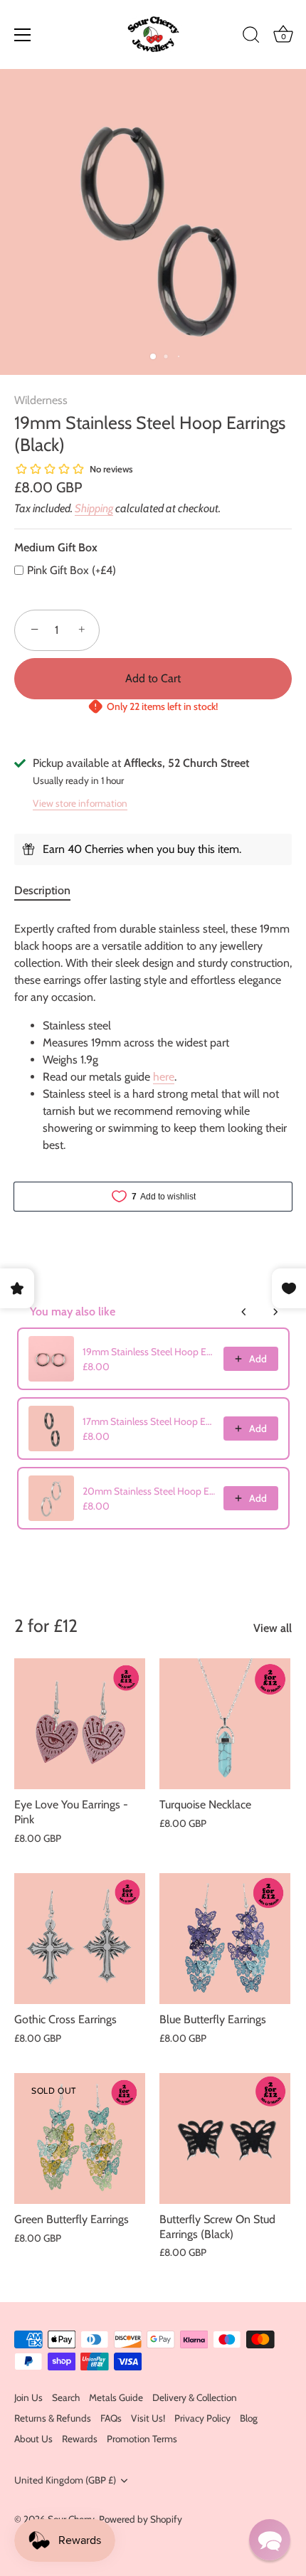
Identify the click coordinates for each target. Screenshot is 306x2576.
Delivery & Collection (195, 2397)
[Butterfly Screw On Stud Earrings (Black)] (225, 2138)
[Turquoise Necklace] (225, 1724)
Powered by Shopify (141, 2519)
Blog (249, 2418)
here (164, 1077)
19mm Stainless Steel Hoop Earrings (149, 1352)
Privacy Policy (202, 2418)
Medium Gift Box (56, 547)
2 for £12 (46, 1626)
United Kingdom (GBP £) (65, 2480)
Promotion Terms (142, 2439)
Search (66, 2397)
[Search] (251, 37)
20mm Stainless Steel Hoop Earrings (149, 1491)
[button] (270, 2540)
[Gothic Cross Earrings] (80, 1939)
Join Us (28, 2397)
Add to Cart (153, 678)
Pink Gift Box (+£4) (72, 570)
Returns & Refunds (53, 2418)
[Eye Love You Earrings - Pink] (80, 1724)
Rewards (80, 2439)
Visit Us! (148, 2418)
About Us (33, 2439)
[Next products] (275, 1312)
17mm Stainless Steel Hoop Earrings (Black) (149, 1421)
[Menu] (23, 35)
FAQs (111, 2418)
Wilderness (41, 400)
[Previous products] (244, 1312)
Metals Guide (116, 2397)
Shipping (94, 508)
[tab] (49, 891)
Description (42, 890)
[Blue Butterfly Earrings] (225, 1939)
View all (273, 1628)
